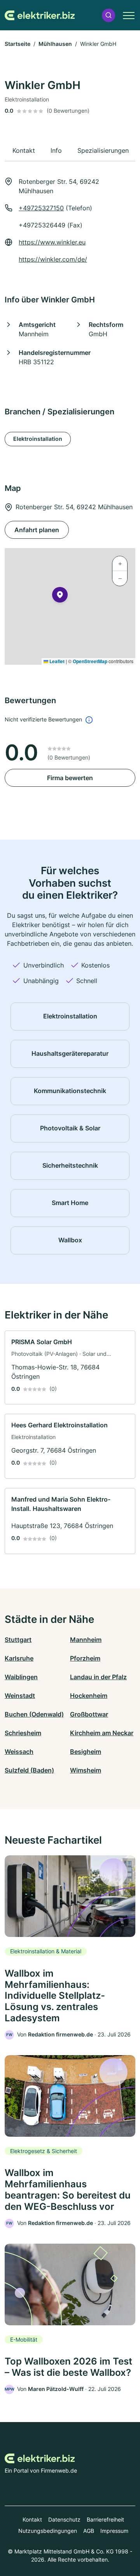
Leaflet (56, 661)
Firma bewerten (70, 778)
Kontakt (32, 2519)
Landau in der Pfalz (98, 1677)
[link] (70, 1368)
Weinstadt (20, 1696)
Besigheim (86, 1752)
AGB (89, 2531)
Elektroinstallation (38, 439)
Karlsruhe (19, 1658)
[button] (108, 15)
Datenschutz (64, 2519)
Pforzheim (85, 1658)
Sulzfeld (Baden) (29, 1770)
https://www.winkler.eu (52, 242)
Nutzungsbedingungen (48, 2531)
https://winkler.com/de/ (53, 259)
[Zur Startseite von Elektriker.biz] (40, 15)
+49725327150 (41, 208)
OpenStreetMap (90, 661)
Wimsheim (86, 1770)
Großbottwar (89, 1714)
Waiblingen (21, 1677)
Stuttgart (18, 1640)
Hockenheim (89, 1696)
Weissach (19, 1752)
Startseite (17, 44)
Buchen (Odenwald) (34, 1714)
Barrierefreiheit (105, 2519)
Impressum (114, 2531)
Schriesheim (23, 1733)
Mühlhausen (55, 44)
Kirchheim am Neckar (102, 1733)
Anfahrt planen (37, 530)
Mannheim (86, 1640)
